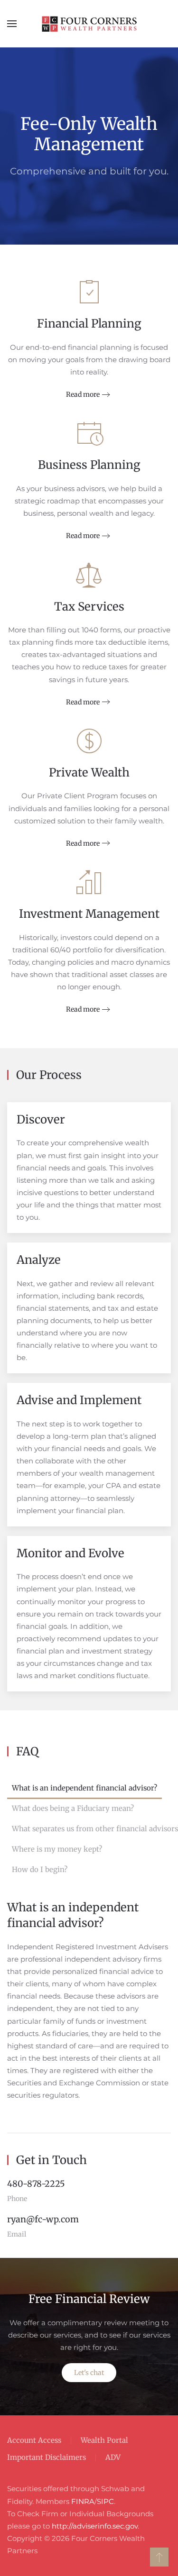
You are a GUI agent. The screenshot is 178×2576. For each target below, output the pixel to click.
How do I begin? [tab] (40, 1869)
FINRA (83, 2501)
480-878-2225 (36, 2184)
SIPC (105, 2501)
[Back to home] (89, 24)
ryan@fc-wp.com (43, 2219)
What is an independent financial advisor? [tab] (84, 1788)
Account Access (34, 2440)
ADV (113, 2457)
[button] (12, 24)
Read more (83, 394)
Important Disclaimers (47, 2457)
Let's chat (89, 2373)
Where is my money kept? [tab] (57, 1849)
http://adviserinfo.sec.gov (95, 2526)
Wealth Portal (104, 2440)
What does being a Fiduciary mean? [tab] (73, 1808)
